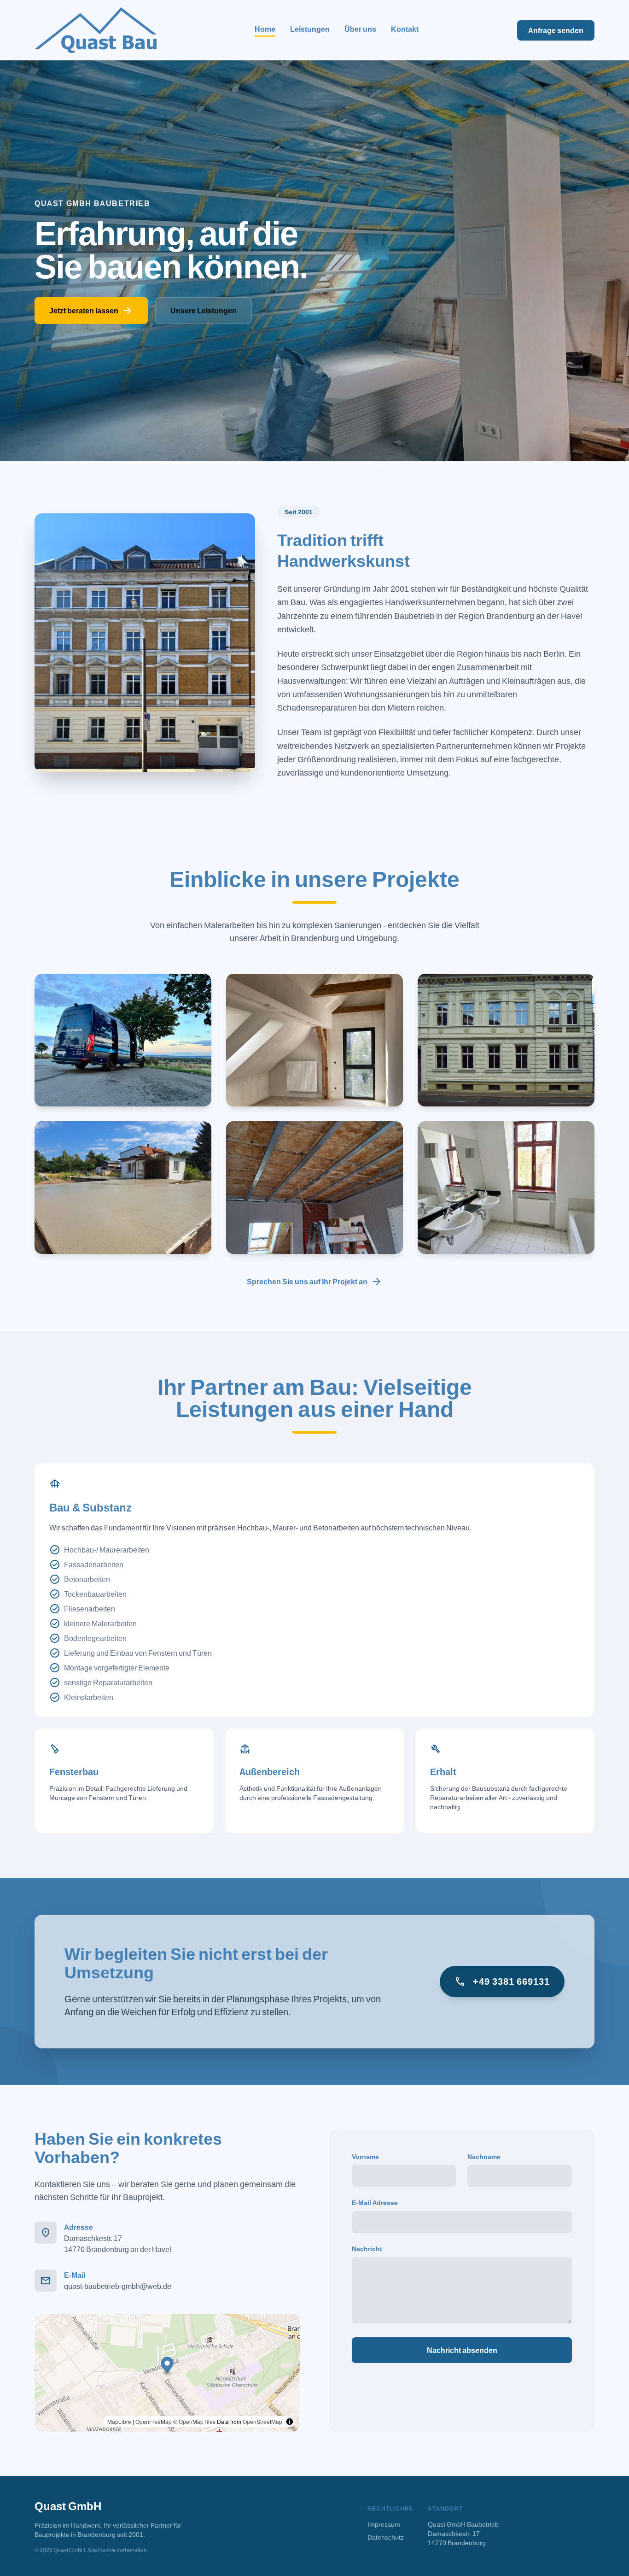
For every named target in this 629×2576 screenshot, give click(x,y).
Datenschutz (386, 2537)
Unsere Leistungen (204, 311)
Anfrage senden (556, 30)
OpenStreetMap (262, 2421)
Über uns (360, 29)
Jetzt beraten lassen (91, 311)
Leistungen (310, 29)
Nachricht (367, 2249)
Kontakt (405, 29)
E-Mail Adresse (375, 2203)
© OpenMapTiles (194, 2421)
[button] (167, 2367)
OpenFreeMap (154, 2421)
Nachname (484, 2156)
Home (265, 29)
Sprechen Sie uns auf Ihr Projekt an (314, 1282)
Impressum (384, 2524)
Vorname (365, 2156)
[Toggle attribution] (290, 2422)
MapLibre (119, 2421)
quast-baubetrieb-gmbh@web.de (118, 2286)
